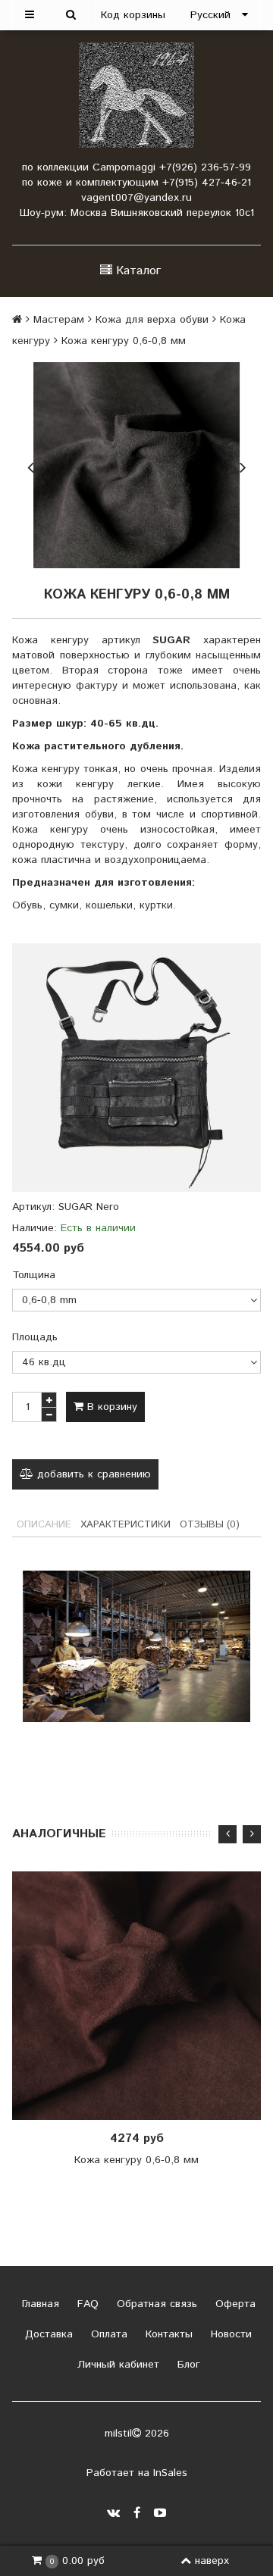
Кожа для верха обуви (152, 320)
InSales (170, 2473)
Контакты (167, 2334)
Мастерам (59, 320)
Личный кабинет (116, 2365)
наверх (212, 2561)
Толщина (34, 1275)
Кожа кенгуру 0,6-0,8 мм (136, 2160)
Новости (229, 2334)
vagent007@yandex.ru (136, 198)
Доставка (47, 2334)
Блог (187, 2365)
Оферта (234, 2304)
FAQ (86, 2304)
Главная (39, 2304)
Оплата (107, 2334)
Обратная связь (155, 2304)
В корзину (110, 1407)
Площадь (35, 1337)
